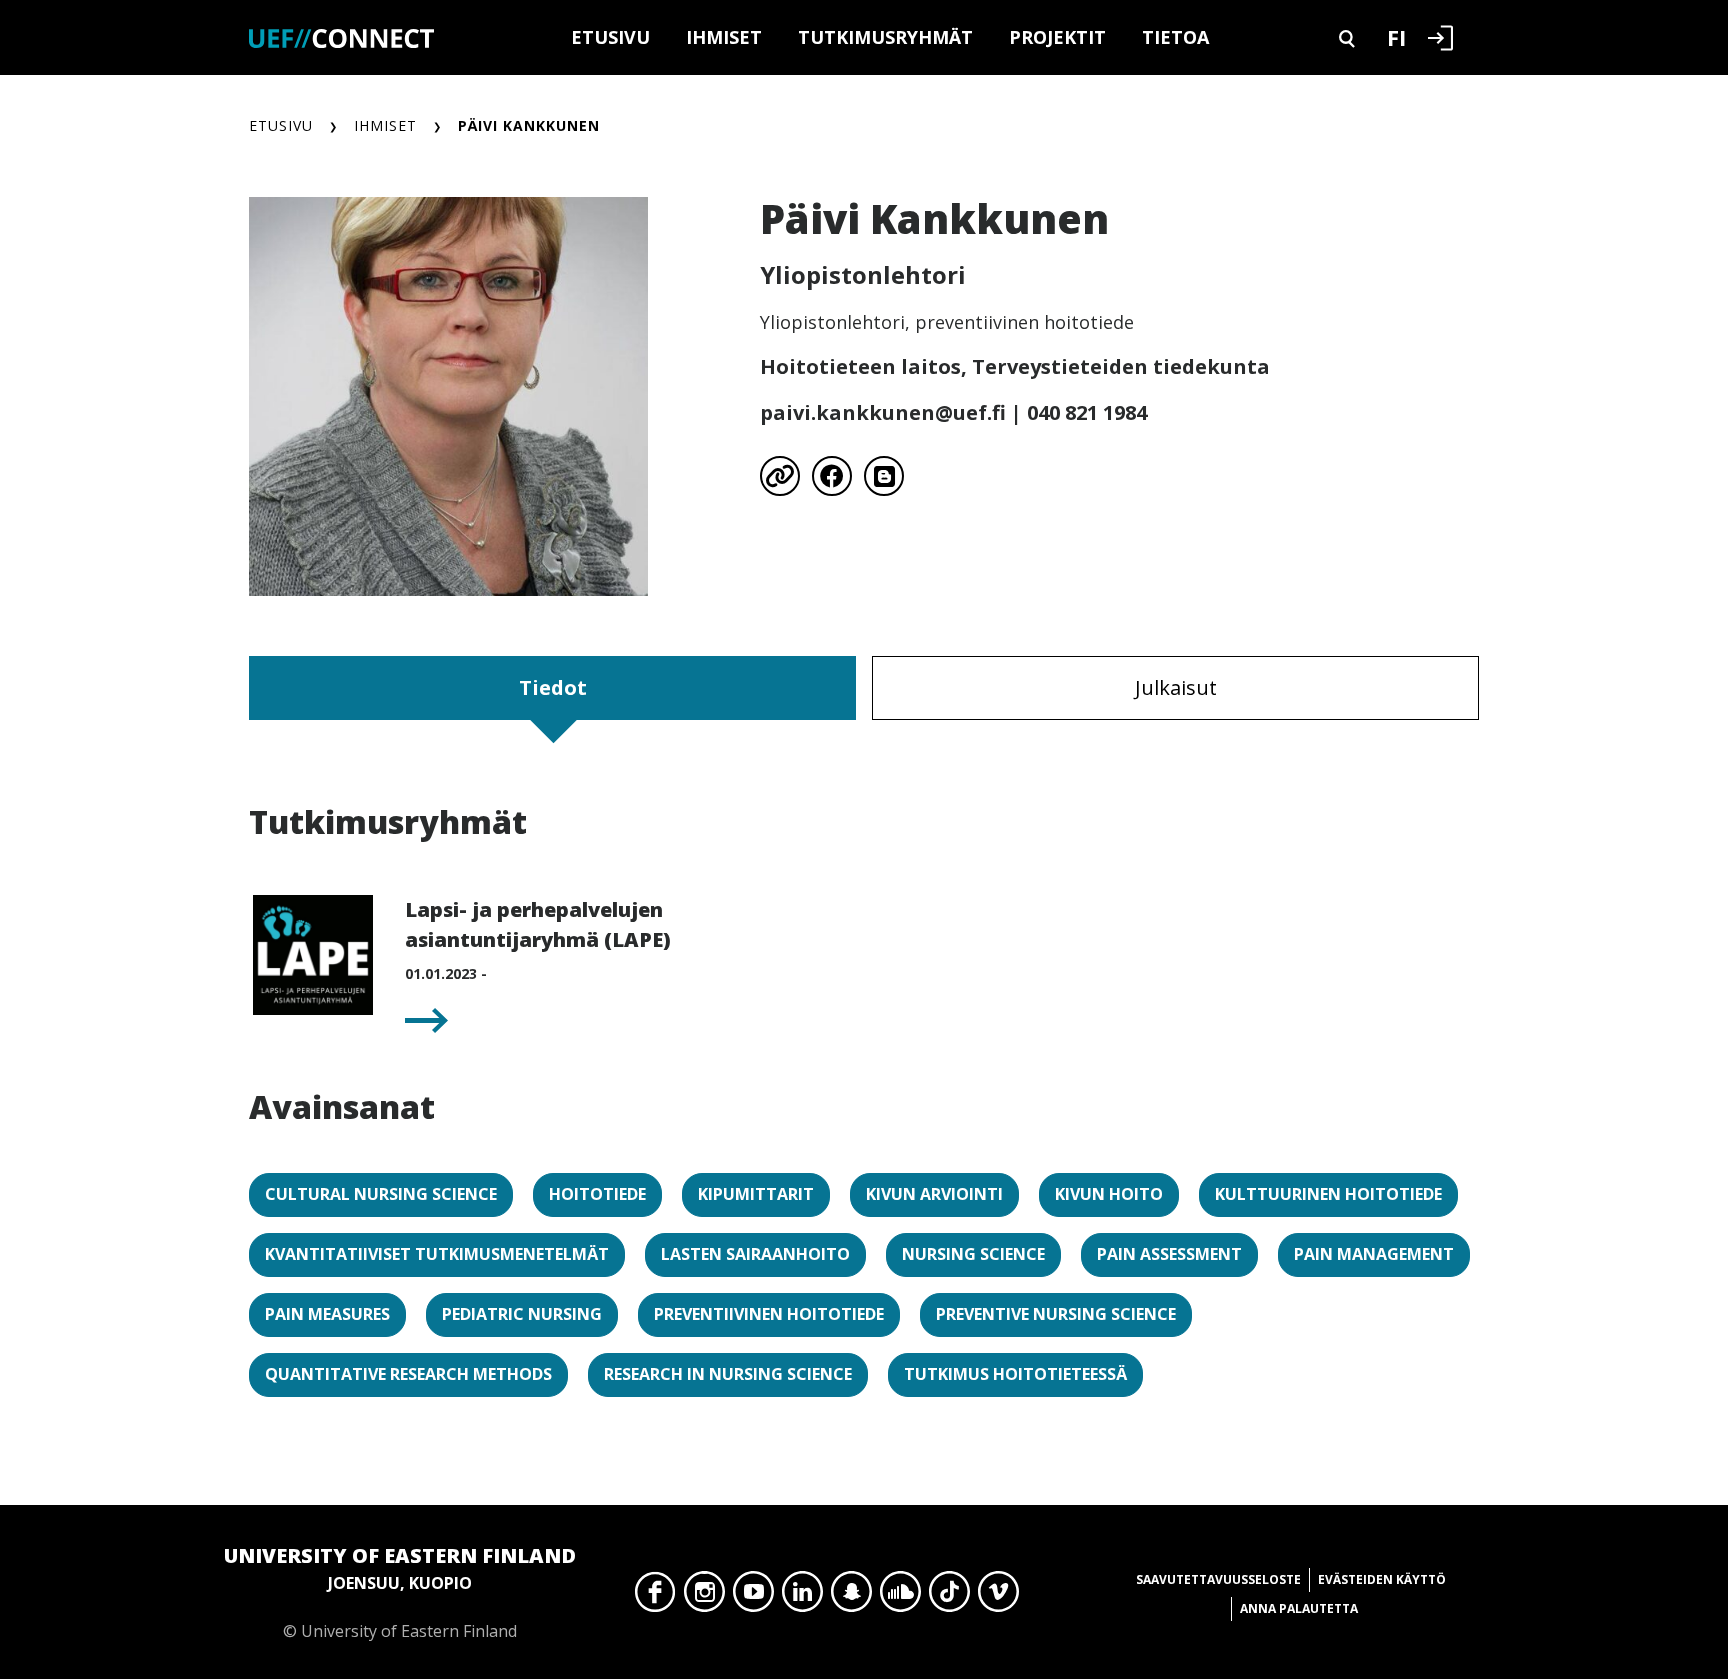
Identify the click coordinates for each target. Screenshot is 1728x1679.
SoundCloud (900, 1597)
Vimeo (998, 1597)
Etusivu (610, 37)
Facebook (655, 1597)
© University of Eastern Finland (400, 1592)
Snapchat (851, 1597)
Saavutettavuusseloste (1218, 1579)
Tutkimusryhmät (885, 37)
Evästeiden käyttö (1382, 1579)
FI (1396, 37)
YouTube (753, 1597)
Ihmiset (724, 37)
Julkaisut (1176, 687)
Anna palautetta (1299, 1608)
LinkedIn (802, 1597)
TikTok (949, 1597)
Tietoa (1175, 37)
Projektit (1057, 37)
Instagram (704, 1597)
